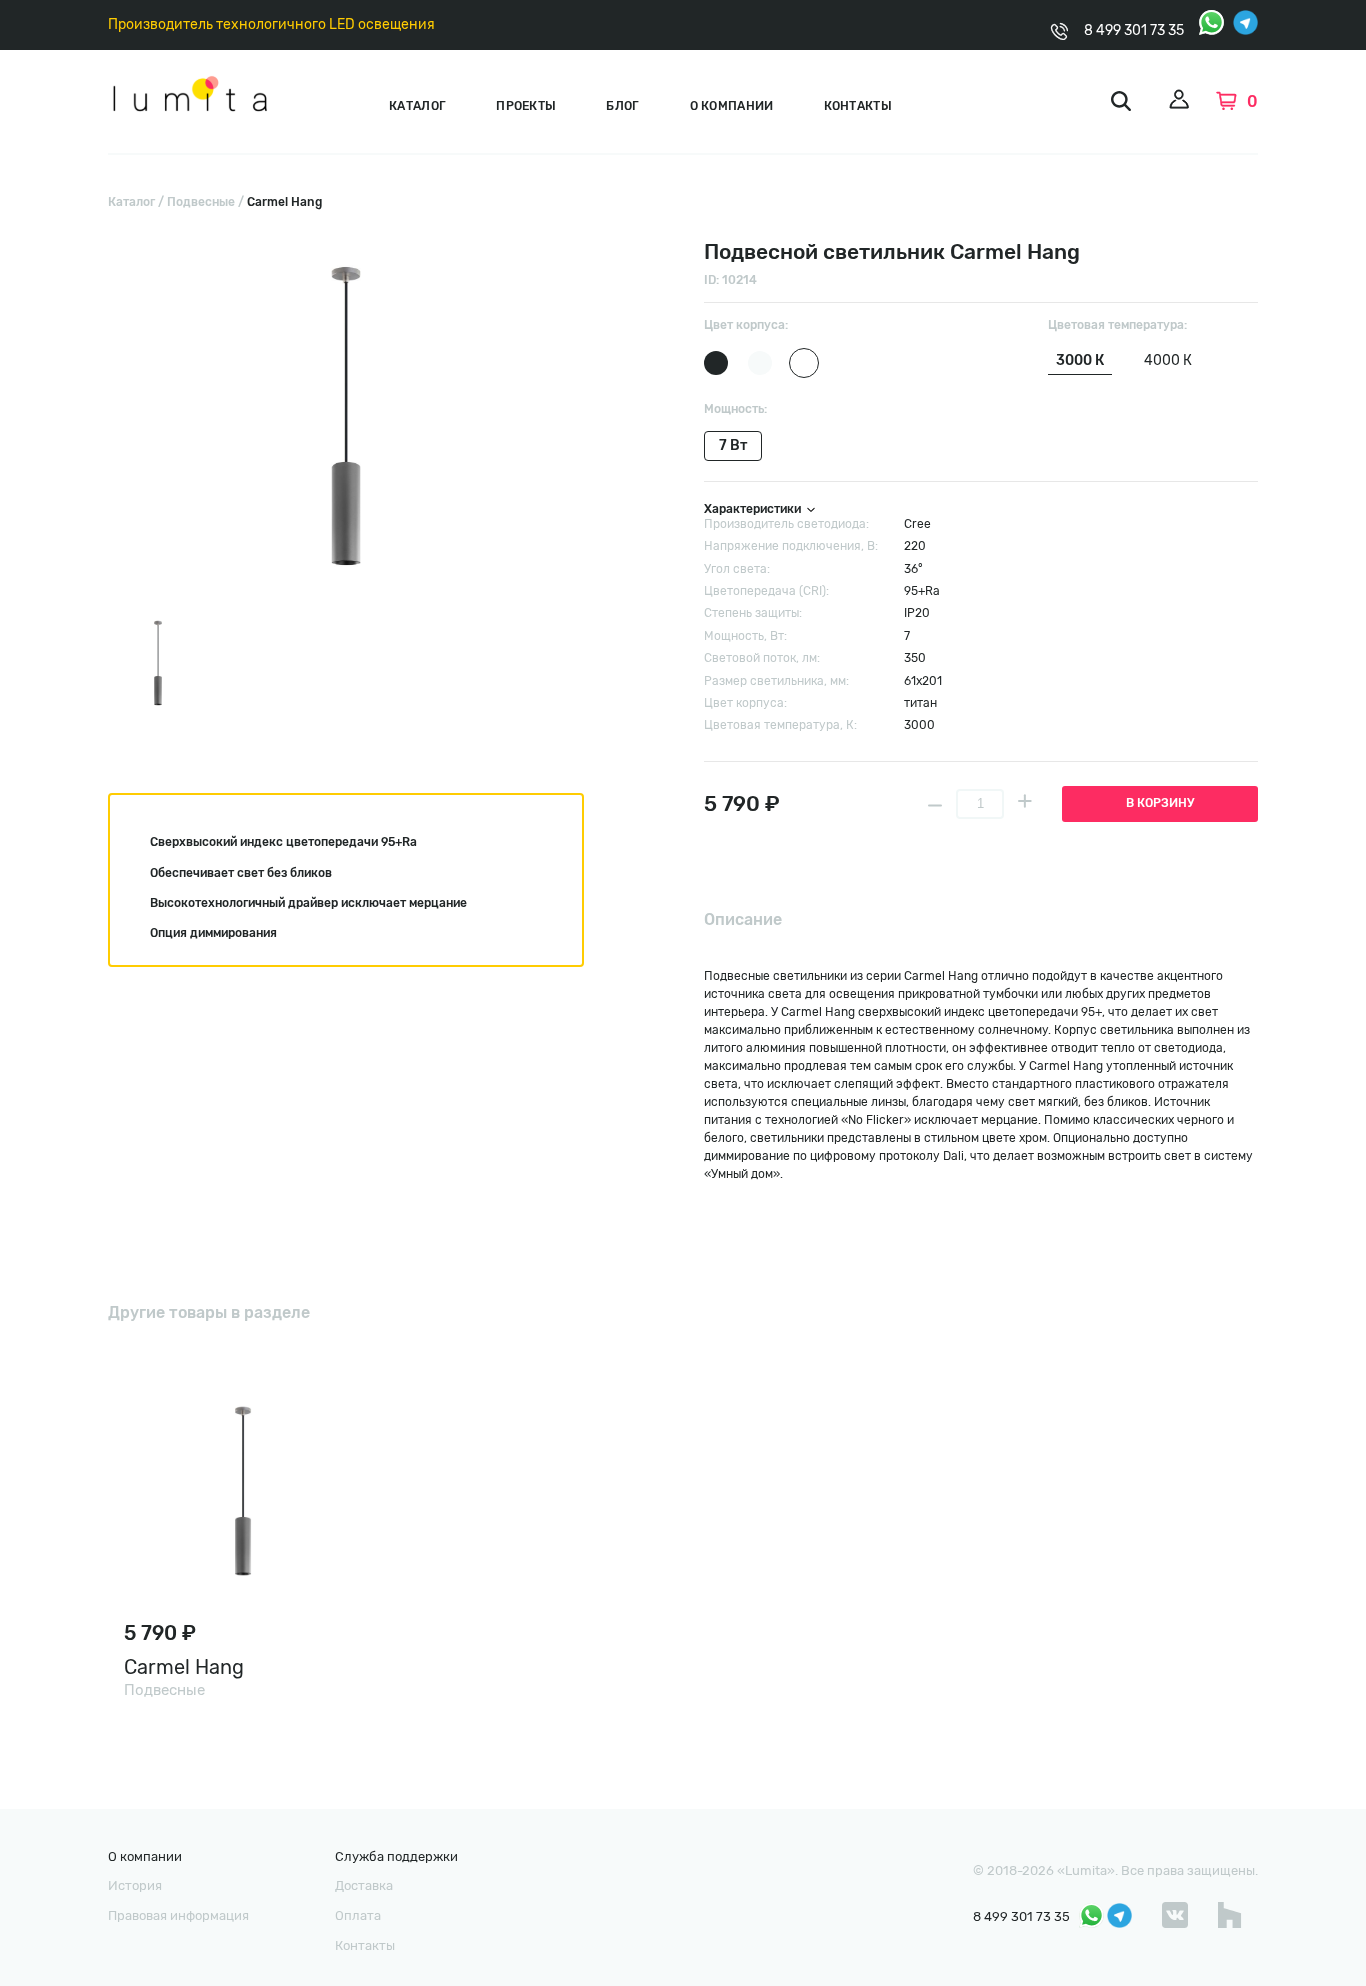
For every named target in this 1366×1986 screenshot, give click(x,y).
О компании (732, 106)
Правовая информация (178, 1915)
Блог (622, 106)
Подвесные (201, 202)
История (135, 1885)
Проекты (526, 106)
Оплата (358, 1915)
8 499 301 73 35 (1134, 30)
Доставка (364, 1885)
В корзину (1160, 803)
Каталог (417, 106)
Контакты (858, 106)
